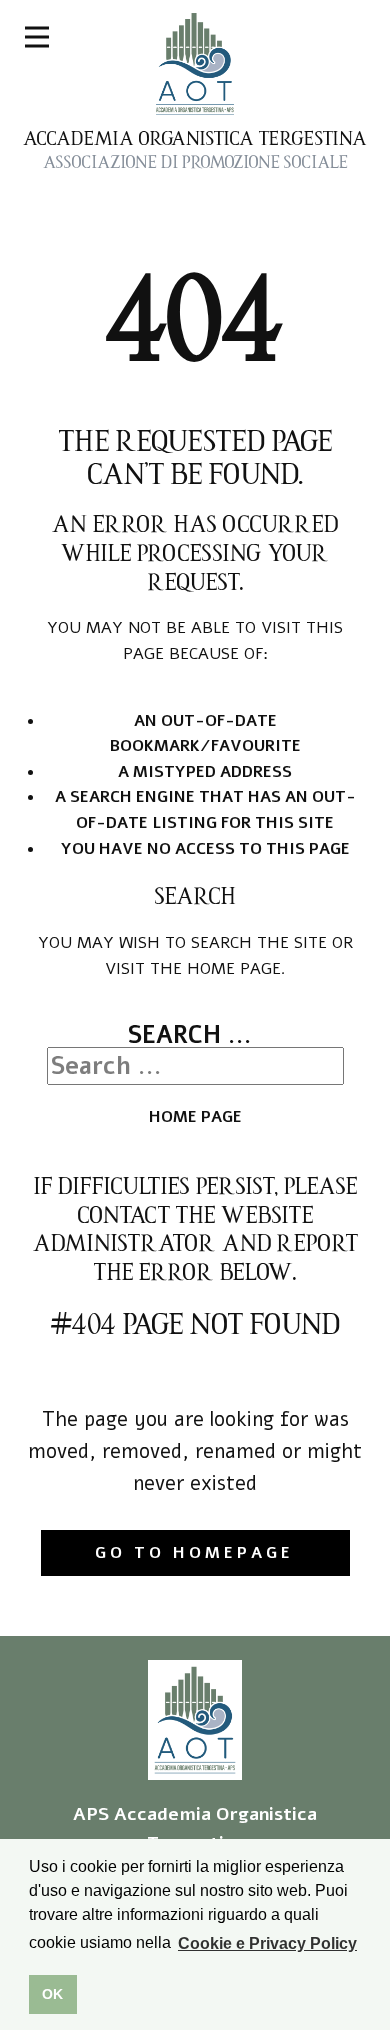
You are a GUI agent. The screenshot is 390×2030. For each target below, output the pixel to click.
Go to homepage (194, 1553)
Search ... (190, 1035)
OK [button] (52, 1994)
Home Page (195, 1117)
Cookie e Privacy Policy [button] (267, 1943)
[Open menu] (37, 37)
